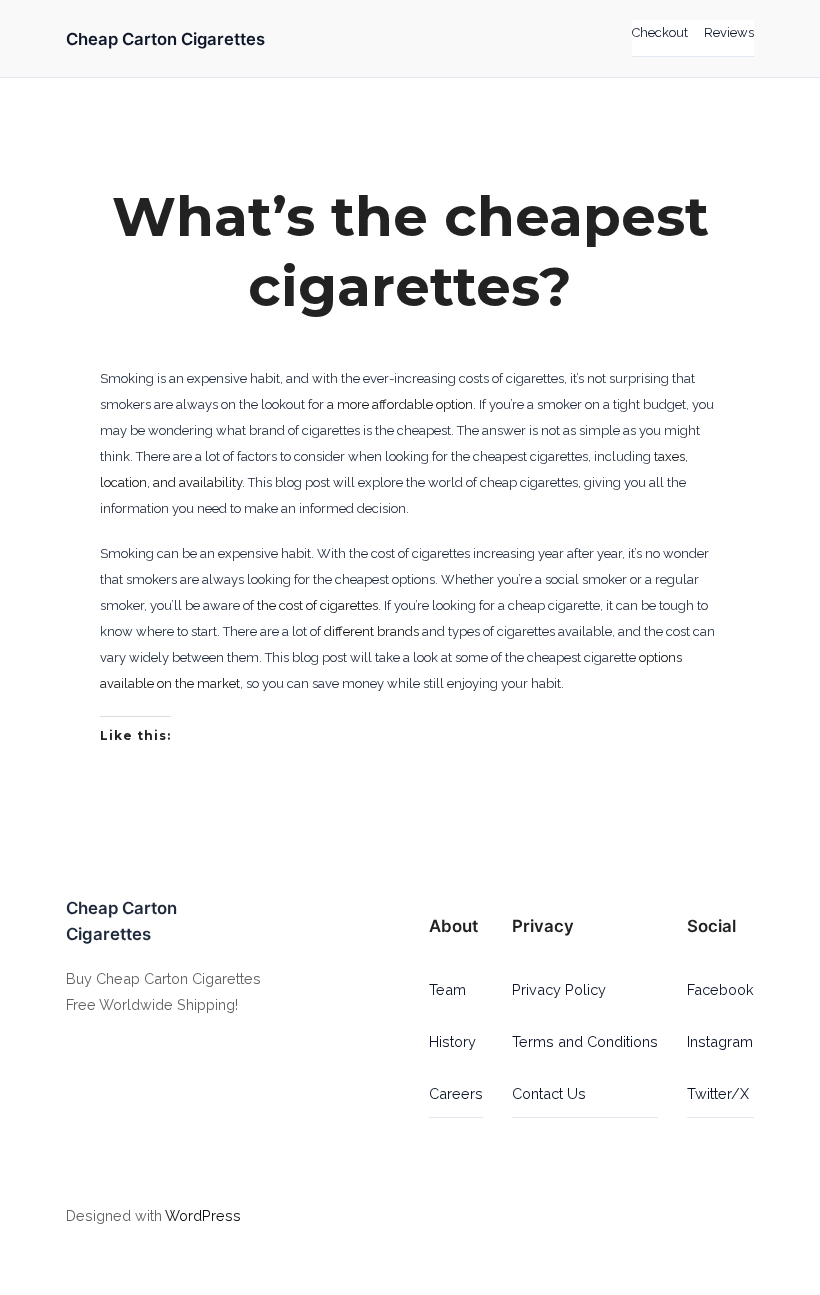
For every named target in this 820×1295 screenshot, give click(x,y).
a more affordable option (400, 404)
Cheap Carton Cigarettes (165, 39)
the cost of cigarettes (317, 605)
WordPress (203, 1215)
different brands (371, 631)
